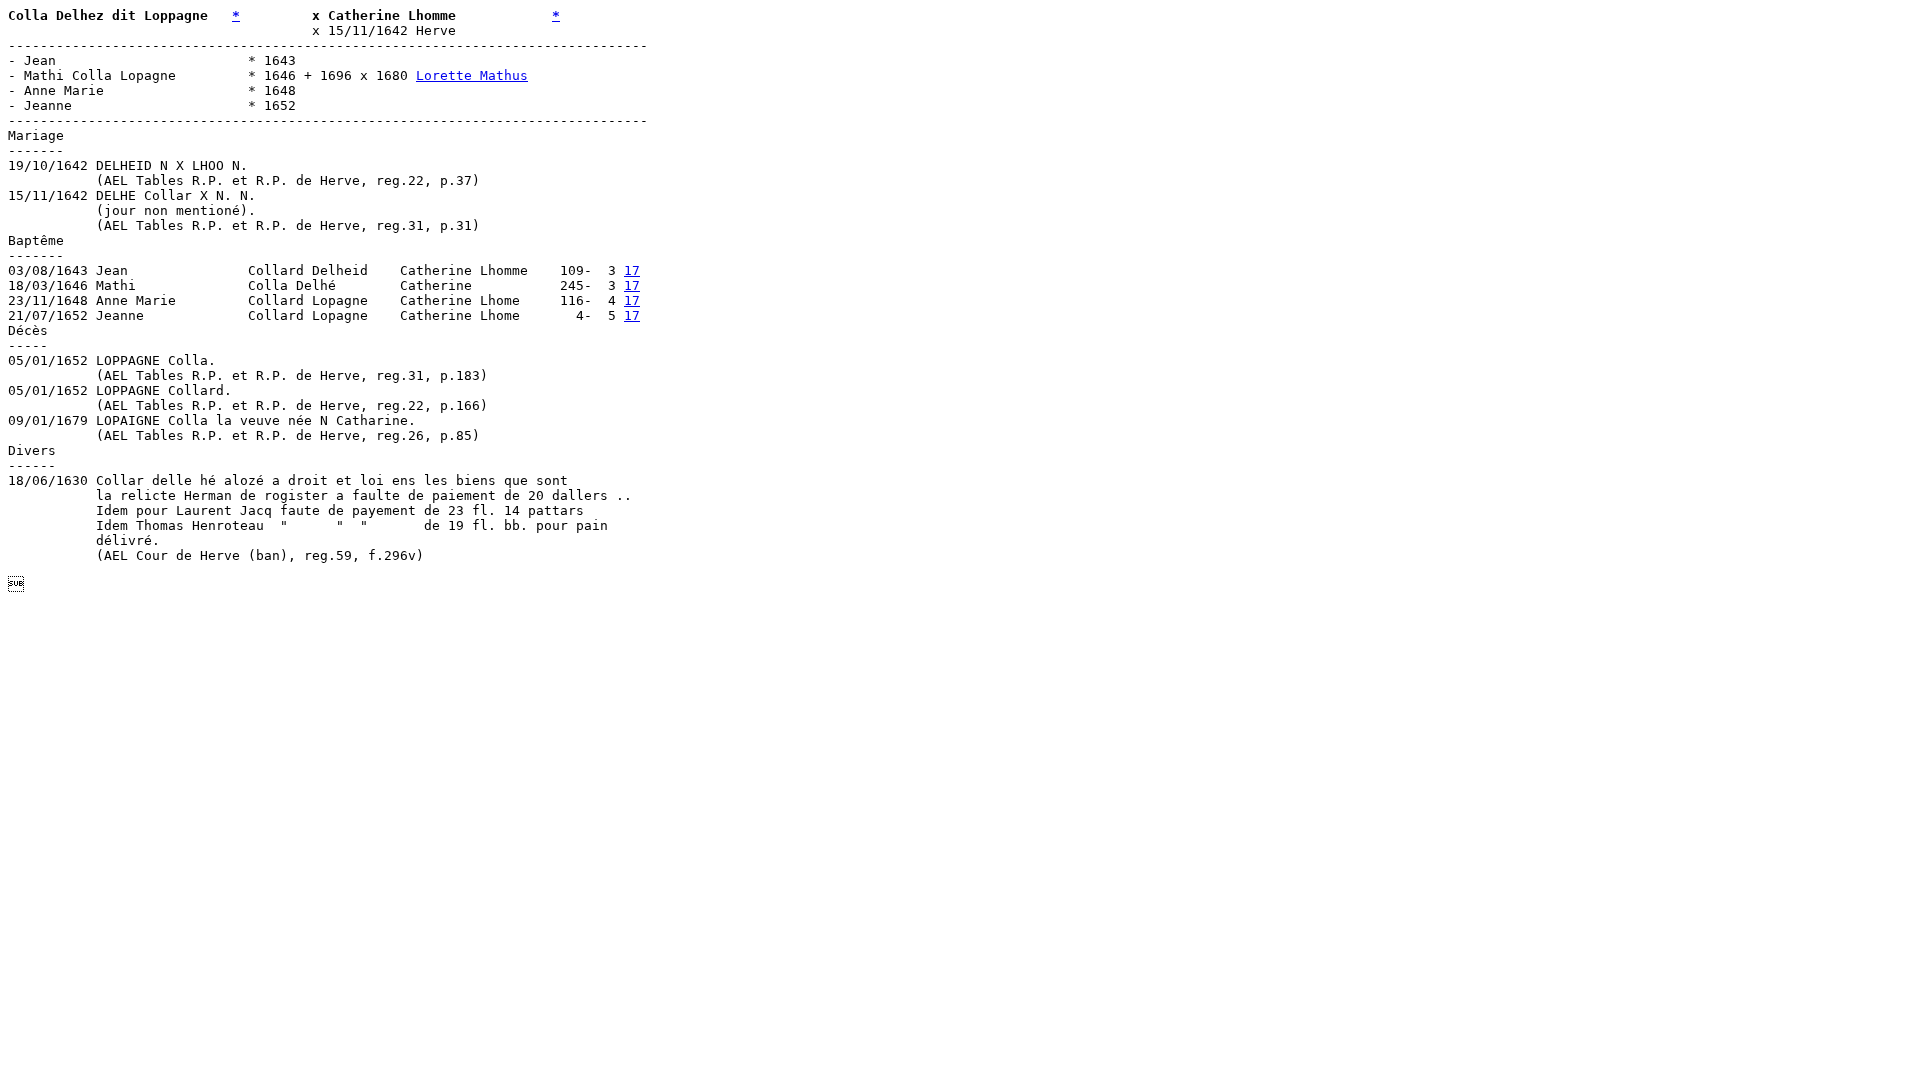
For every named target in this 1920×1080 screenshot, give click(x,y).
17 (632, 270)
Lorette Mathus (472, 75)
